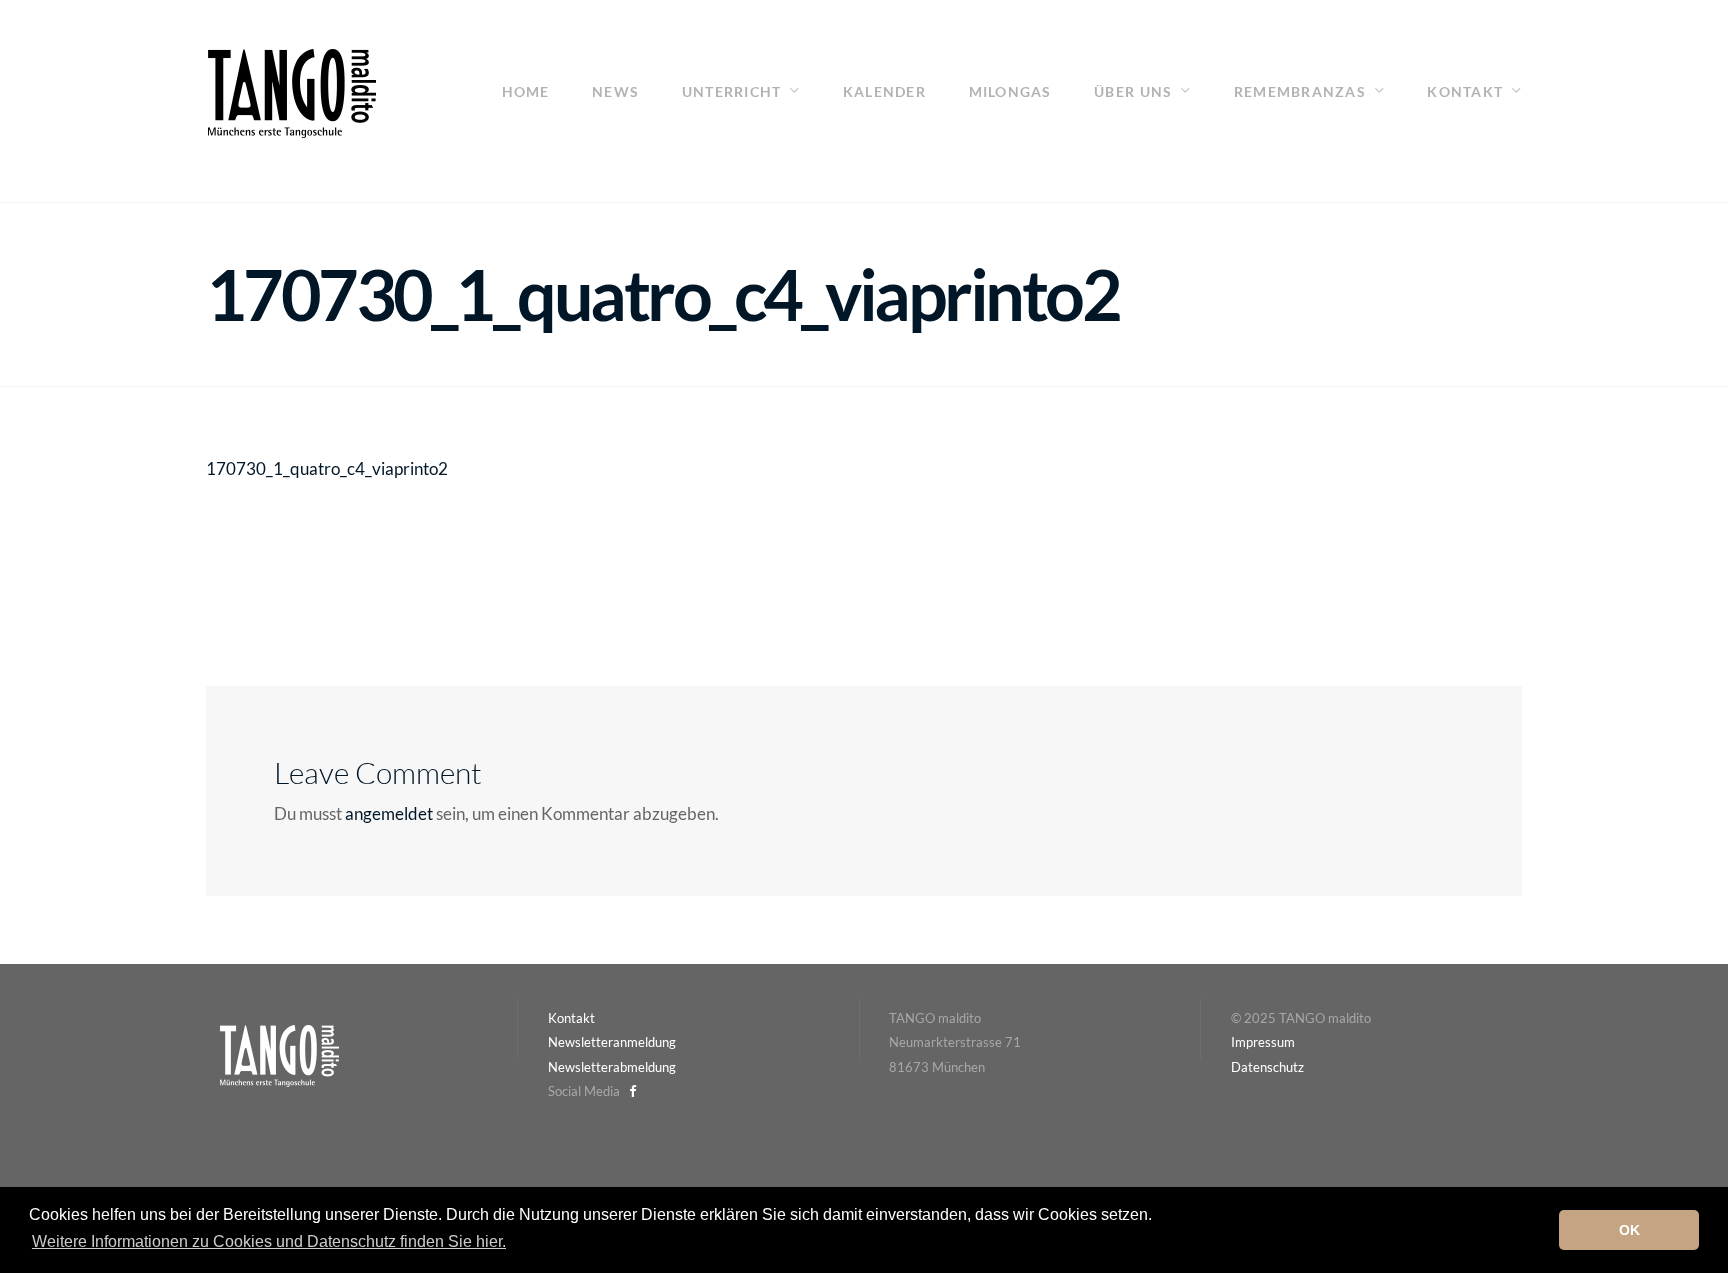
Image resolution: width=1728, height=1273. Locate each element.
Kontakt (1465, 91)
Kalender (884, 91)
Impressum (1263, 1042)
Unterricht (732, 91)
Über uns (1133, 91)
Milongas (1010, 91)
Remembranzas (1300, 91)
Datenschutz (1267, 1067)
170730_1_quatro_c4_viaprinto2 (327, 468)
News (615, 91)
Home (526, 91)
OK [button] (1629, 1230)
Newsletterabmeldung (612, 1067)
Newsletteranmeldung (612, 1042)
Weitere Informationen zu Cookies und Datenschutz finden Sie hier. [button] (269, 1241)
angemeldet (389, 813)
